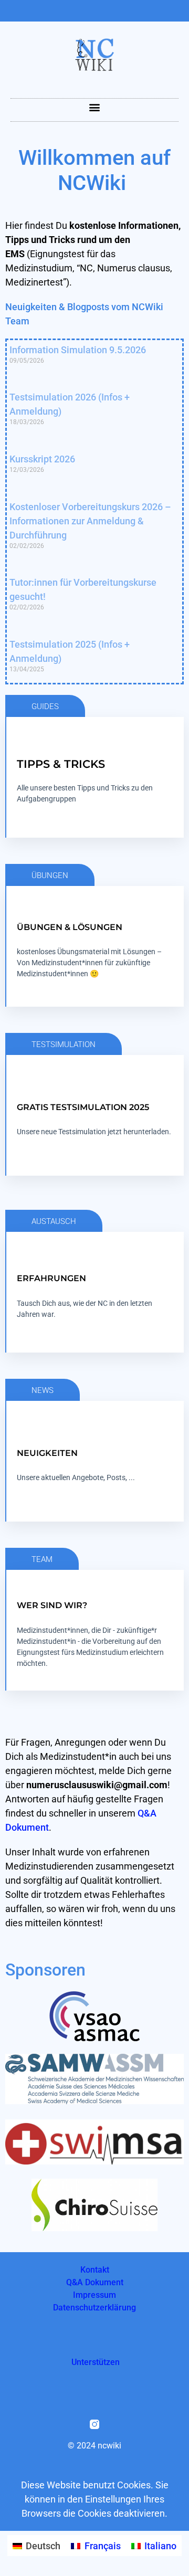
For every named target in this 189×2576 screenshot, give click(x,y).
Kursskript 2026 (42, 459)
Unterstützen (96, 2362)
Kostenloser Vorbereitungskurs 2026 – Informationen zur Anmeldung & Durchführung (90, 521)
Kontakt (95, 2270)
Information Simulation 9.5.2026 (78, 350)
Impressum (94, 2295)
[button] (95, 107)
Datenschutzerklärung (94, 2308)
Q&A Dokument (95, 2282)
